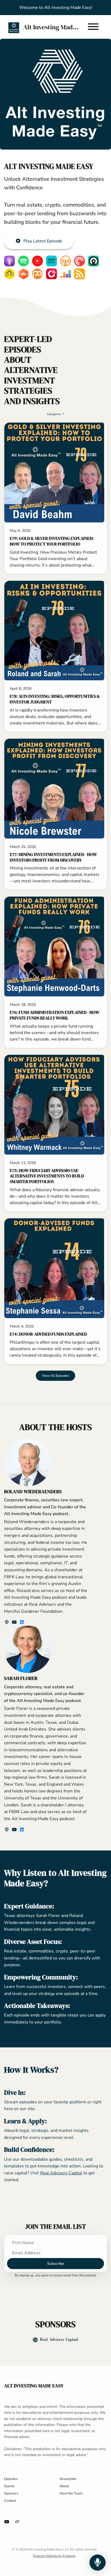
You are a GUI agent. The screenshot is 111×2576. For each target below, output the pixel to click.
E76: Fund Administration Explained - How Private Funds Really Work (55, 1015)
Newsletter (68, 2479)
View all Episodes (55, 1376)
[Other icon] (18, 2522)
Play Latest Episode (43, 241)
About (64, 2486)
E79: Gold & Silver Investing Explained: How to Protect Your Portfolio (52, 541)
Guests (9, 2486)
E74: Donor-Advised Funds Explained (48, 1334)
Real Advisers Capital (61, 2173)
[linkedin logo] (22, 1622)
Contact (10, 2501)
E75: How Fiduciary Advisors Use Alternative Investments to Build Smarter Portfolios (47, 1176)
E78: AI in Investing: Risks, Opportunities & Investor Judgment (55, 699)
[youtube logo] (15, 1622)
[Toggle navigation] (93, 28)
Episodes (11, 2479)
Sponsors (11, 2493)
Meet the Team (71, 2493)
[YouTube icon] (7, 2522)
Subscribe (55, 2264)
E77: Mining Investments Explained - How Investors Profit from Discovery (53, 857)
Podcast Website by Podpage (54, 2556)
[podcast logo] (7, 1622)
